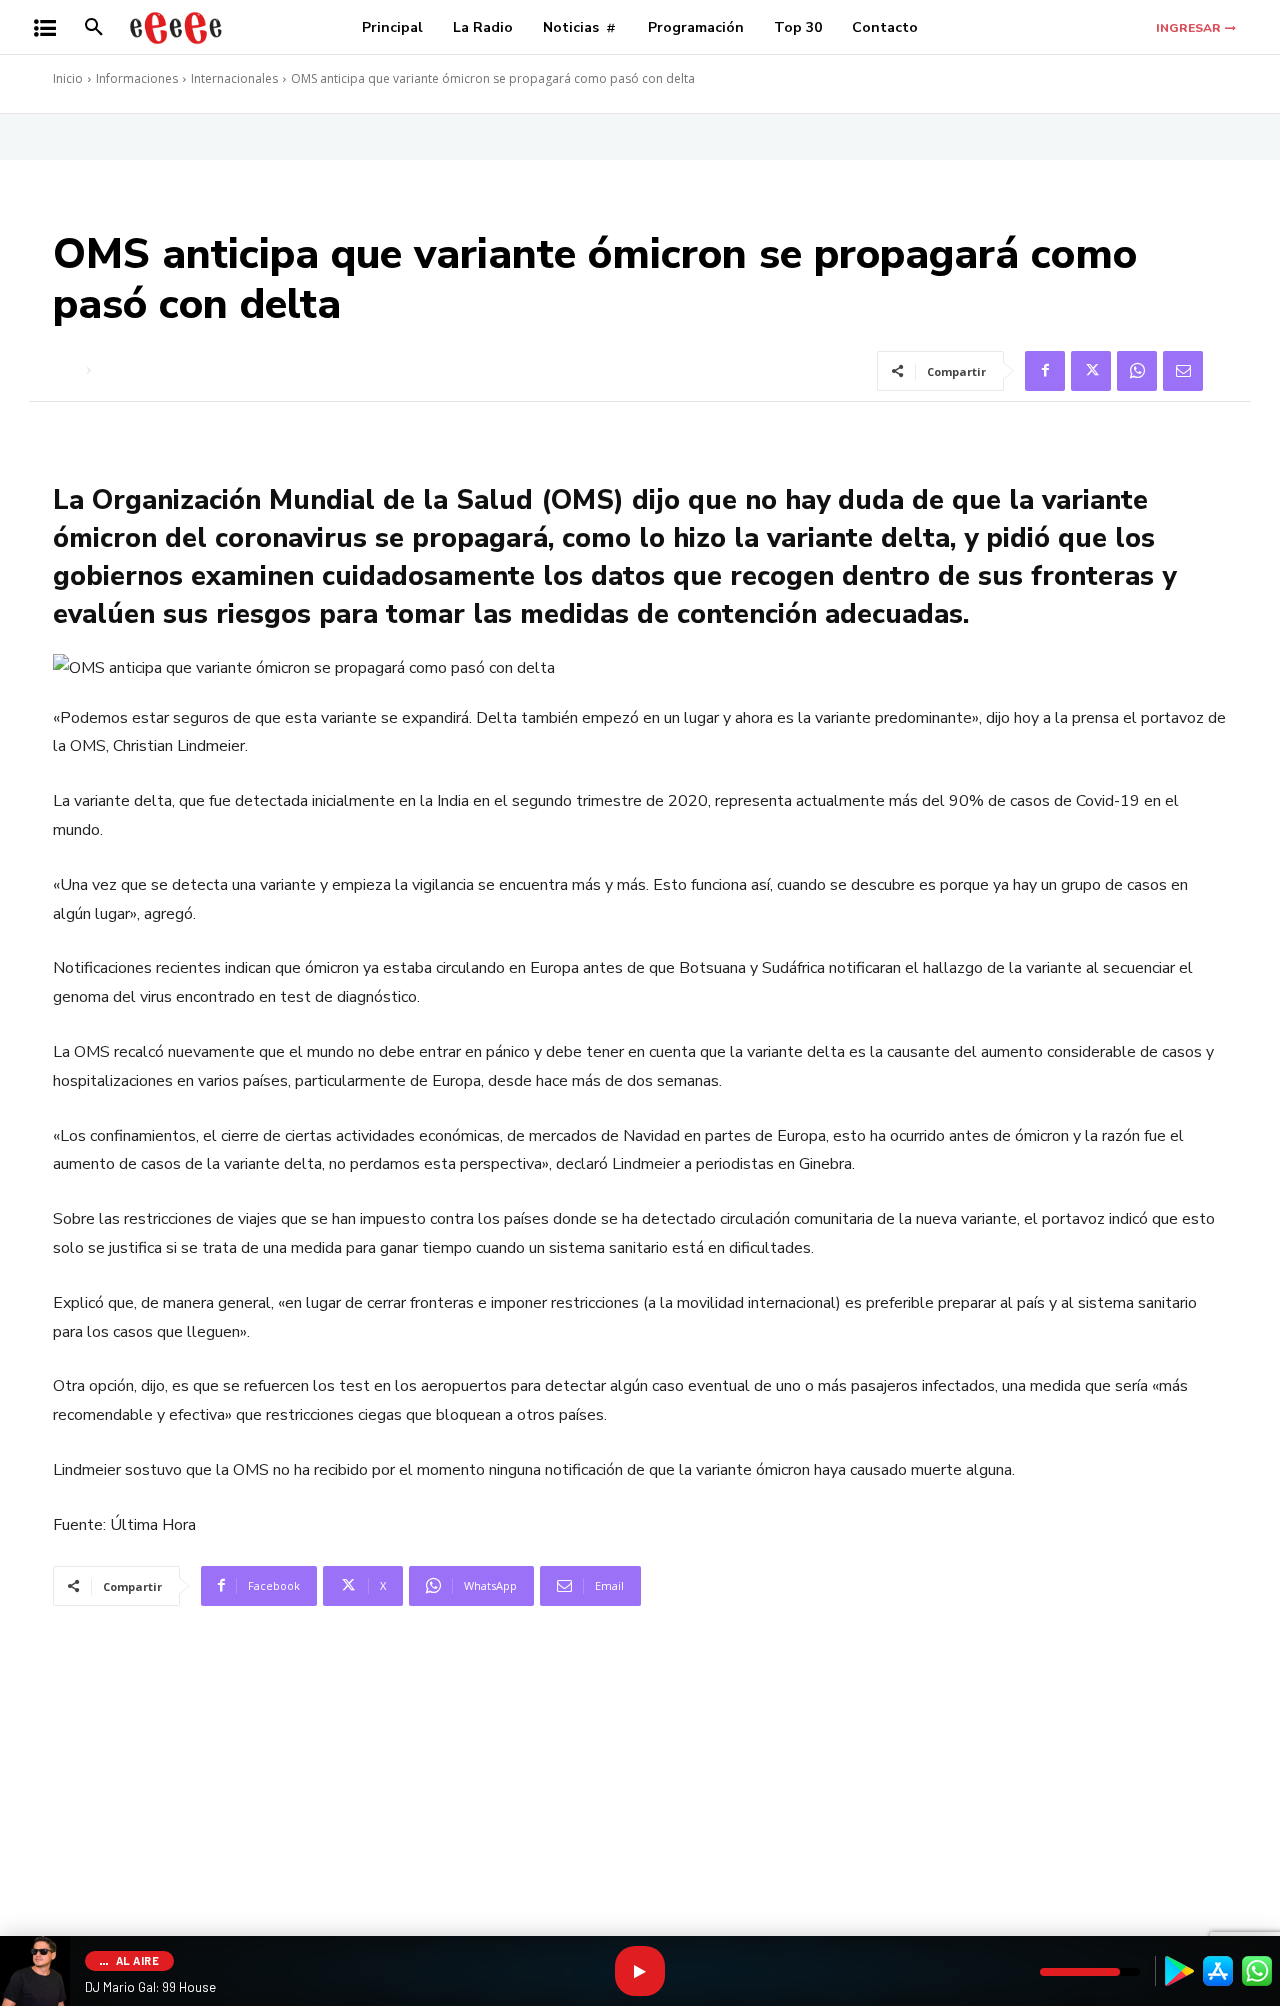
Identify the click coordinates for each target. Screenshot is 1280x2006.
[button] (94, 28)
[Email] (1183, 371)
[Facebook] (1045, 371)
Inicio (68, 78)
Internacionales (234, 78)
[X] (1091, 371)
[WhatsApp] (1137, 371)
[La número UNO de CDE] (176, 27)
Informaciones (137, 78)
